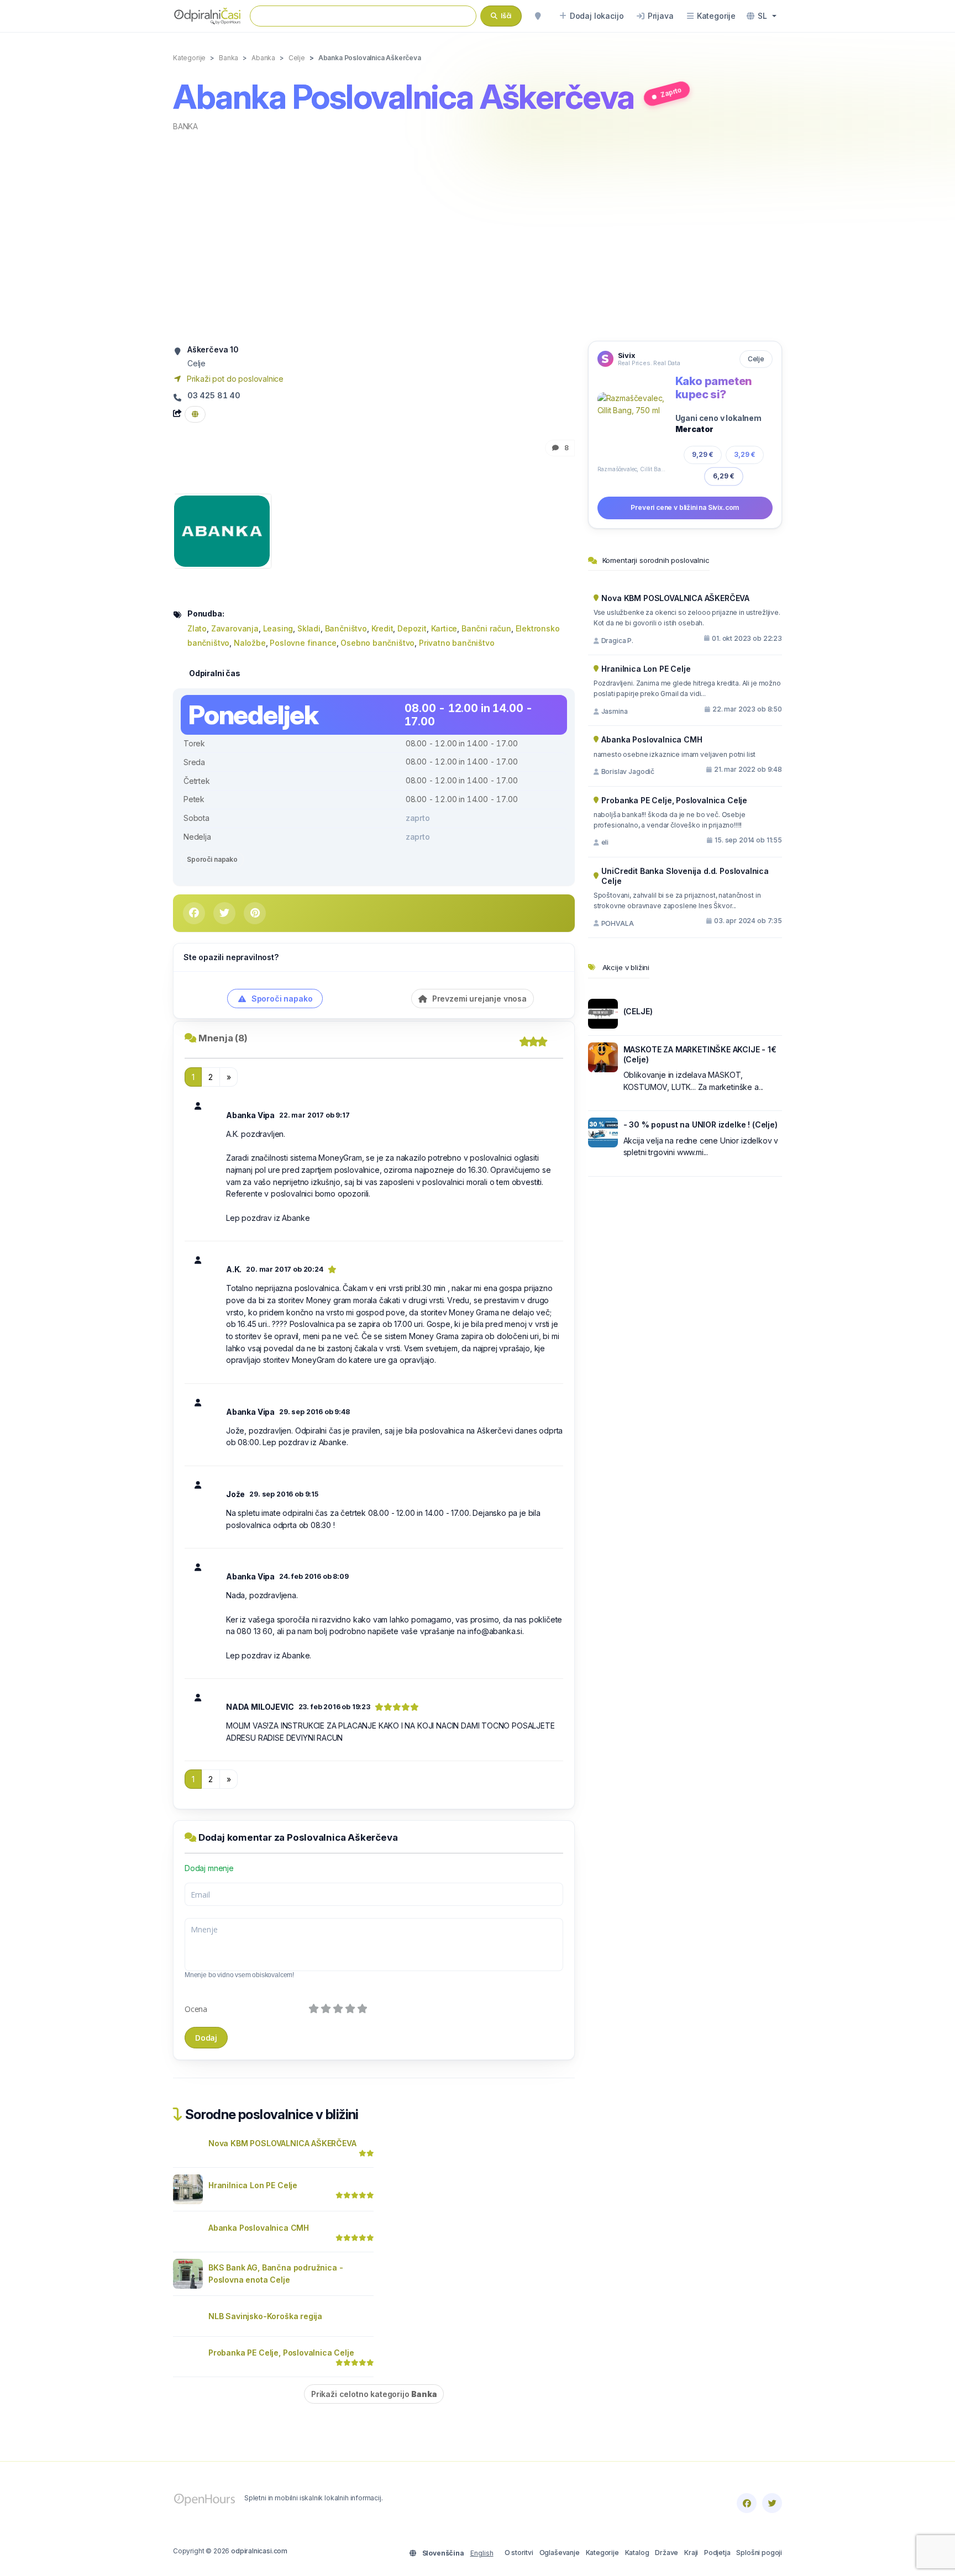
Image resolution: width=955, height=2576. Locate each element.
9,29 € (703, 454)
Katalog (637, 2553)
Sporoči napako (212, 859)
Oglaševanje (560, 2553)
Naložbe (250, 643)
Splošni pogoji (759, 2553)
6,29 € (724, 476)
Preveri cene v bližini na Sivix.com (685, 507)
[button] (762, 16)
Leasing (278, 628)
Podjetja (717, 2553)
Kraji (691, 2553)
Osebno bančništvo (377, 643)
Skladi (309, 628)
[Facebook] (747, 2503)
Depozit (412, 628)
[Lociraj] (538, 16)
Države (667, 2553)
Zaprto (671, 92)
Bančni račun (486, 628)
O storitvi (519, 2553)
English (482, 2553)
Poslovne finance (303, 643)
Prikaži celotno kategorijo (374, 2394)
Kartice (444, 628)
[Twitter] (772, 2503)
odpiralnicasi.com (259, 2551)
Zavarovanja (235, 628)
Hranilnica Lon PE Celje (253, 2185)
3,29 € (745, 454)
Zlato (197, 628)
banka (185, 126)
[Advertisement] (478, 235)
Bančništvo (346, 628)
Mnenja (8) (223, 1038)
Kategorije (602, 2553)
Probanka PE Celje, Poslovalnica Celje (281, 2353)
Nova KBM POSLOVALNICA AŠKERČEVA (282, 2143)
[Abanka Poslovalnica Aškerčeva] (222, 530)
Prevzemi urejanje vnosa (478, 999)
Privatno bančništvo (457, 643)
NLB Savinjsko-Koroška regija (265, 2316)
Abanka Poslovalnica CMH (259, 2228)
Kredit (382, 628)
